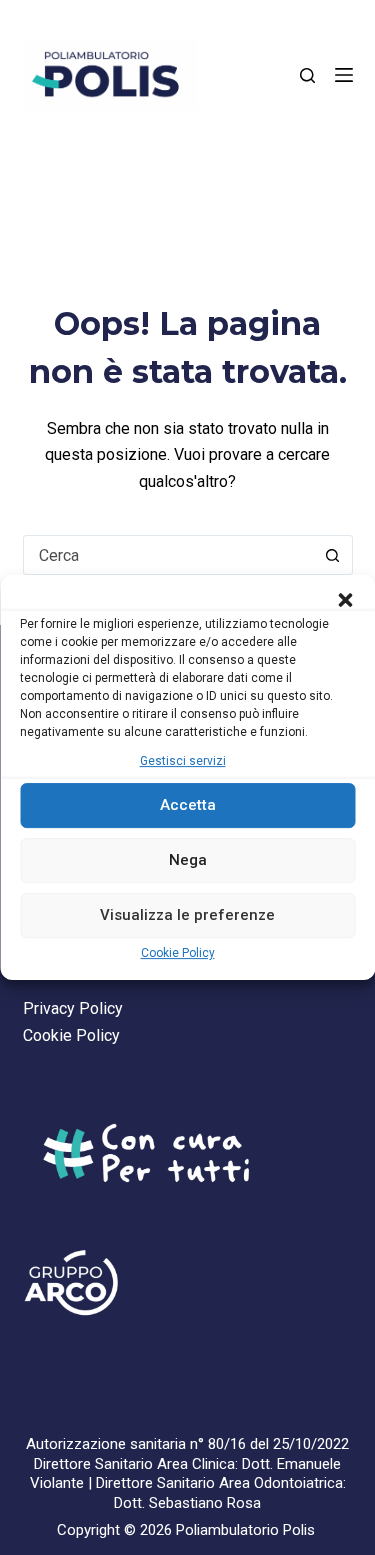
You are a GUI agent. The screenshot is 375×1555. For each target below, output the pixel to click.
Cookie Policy (178, 953)
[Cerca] (307, 75)
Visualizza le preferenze (187, 916)
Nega (188, 861)
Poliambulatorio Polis (245, 1530)
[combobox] (169, 555)
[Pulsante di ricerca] (333, 555)
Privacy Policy (73, 1008)
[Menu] (344, 75)
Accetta (188, 806)
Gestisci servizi (183, 761)
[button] (345, 600)
